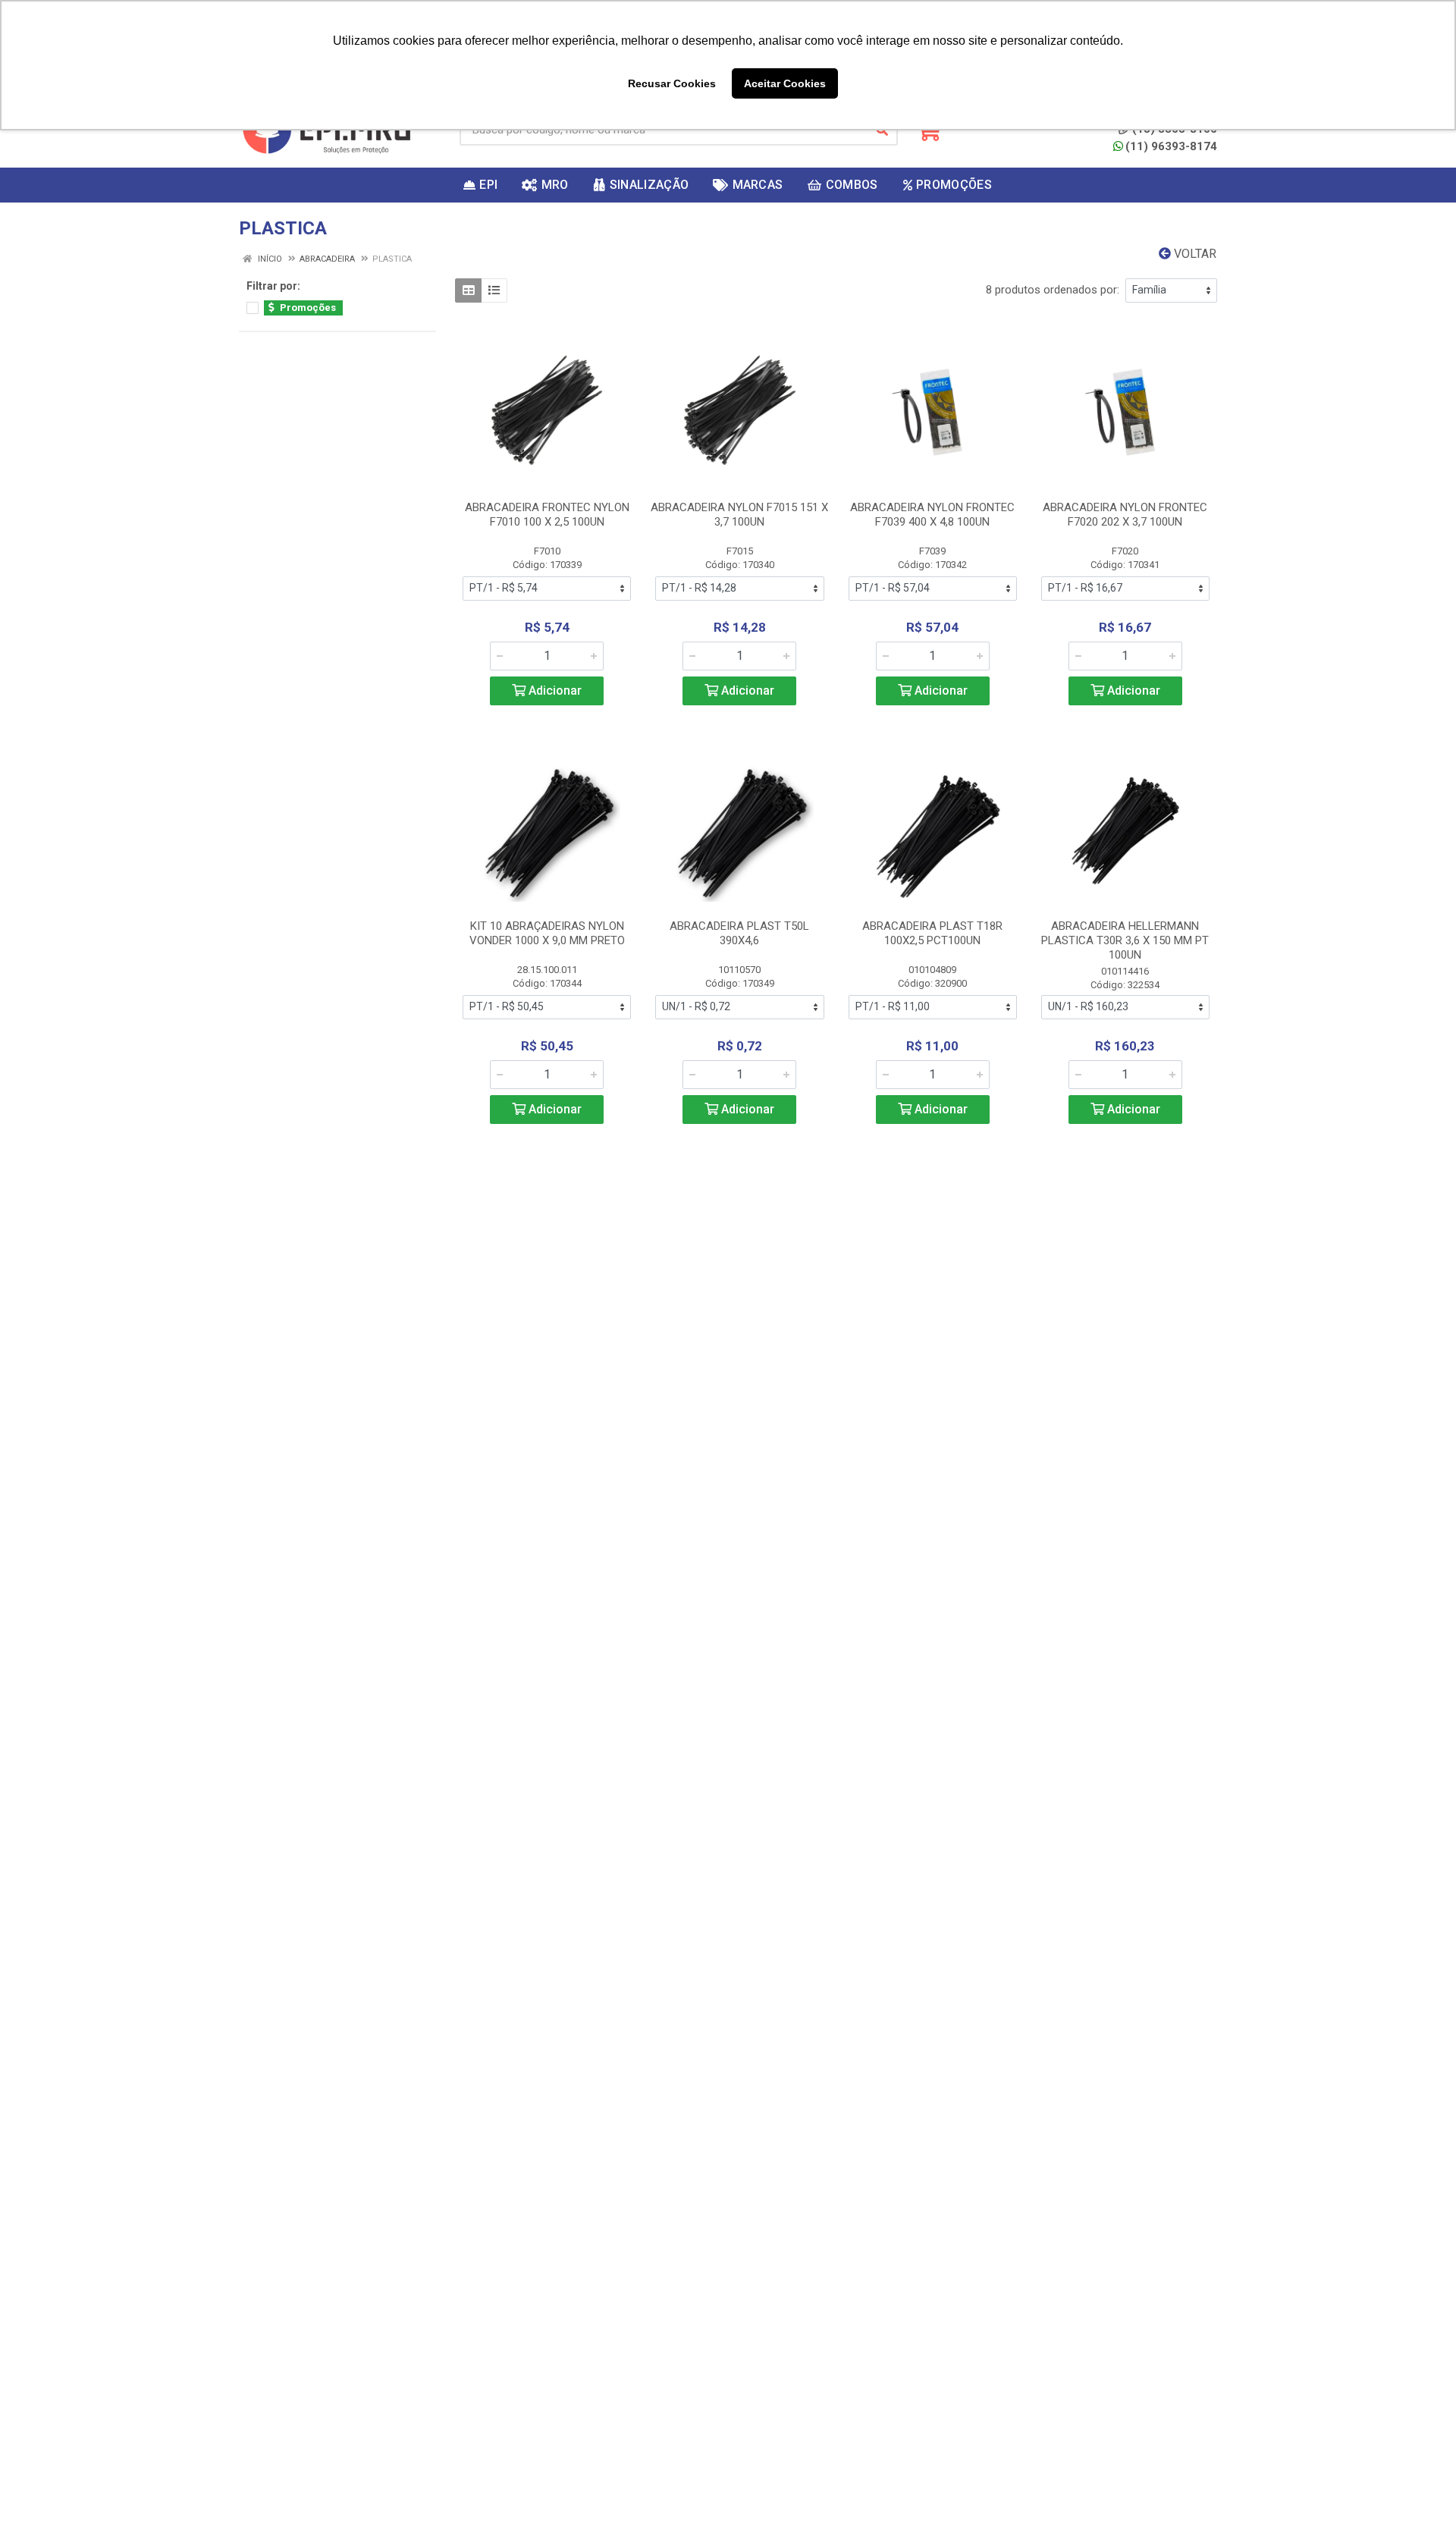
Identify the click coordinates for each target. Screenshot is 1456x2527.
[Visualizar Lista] (494, 290)
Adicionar (554, 691)
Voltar (1194, 254)
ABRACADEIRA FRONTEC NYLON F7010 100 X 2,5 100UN (547, 515)
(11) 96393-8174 (1171, 146)
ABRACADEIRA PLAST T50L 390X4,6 (739, 933)
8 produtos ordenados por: (1053, 290)
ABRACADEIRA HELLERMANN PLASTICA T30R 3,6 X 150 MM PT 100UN (1125, 940)
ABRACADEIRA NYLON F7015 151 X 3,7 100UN (739, 515)
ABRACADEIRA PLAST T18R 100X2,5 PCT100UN (932, 933)
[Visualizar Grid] (468, 290)
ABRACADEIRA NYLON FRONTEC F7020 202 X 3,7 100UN (1125, 515)
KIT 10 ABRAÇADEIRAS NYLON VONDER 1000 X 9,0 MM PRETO (547, 933)
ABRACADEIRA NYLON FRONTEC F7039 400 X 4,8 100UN (932, 515)
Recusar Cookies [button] (672, 83)
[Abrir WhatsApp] (1418, 2489)
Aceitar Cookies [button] (785, 83)
